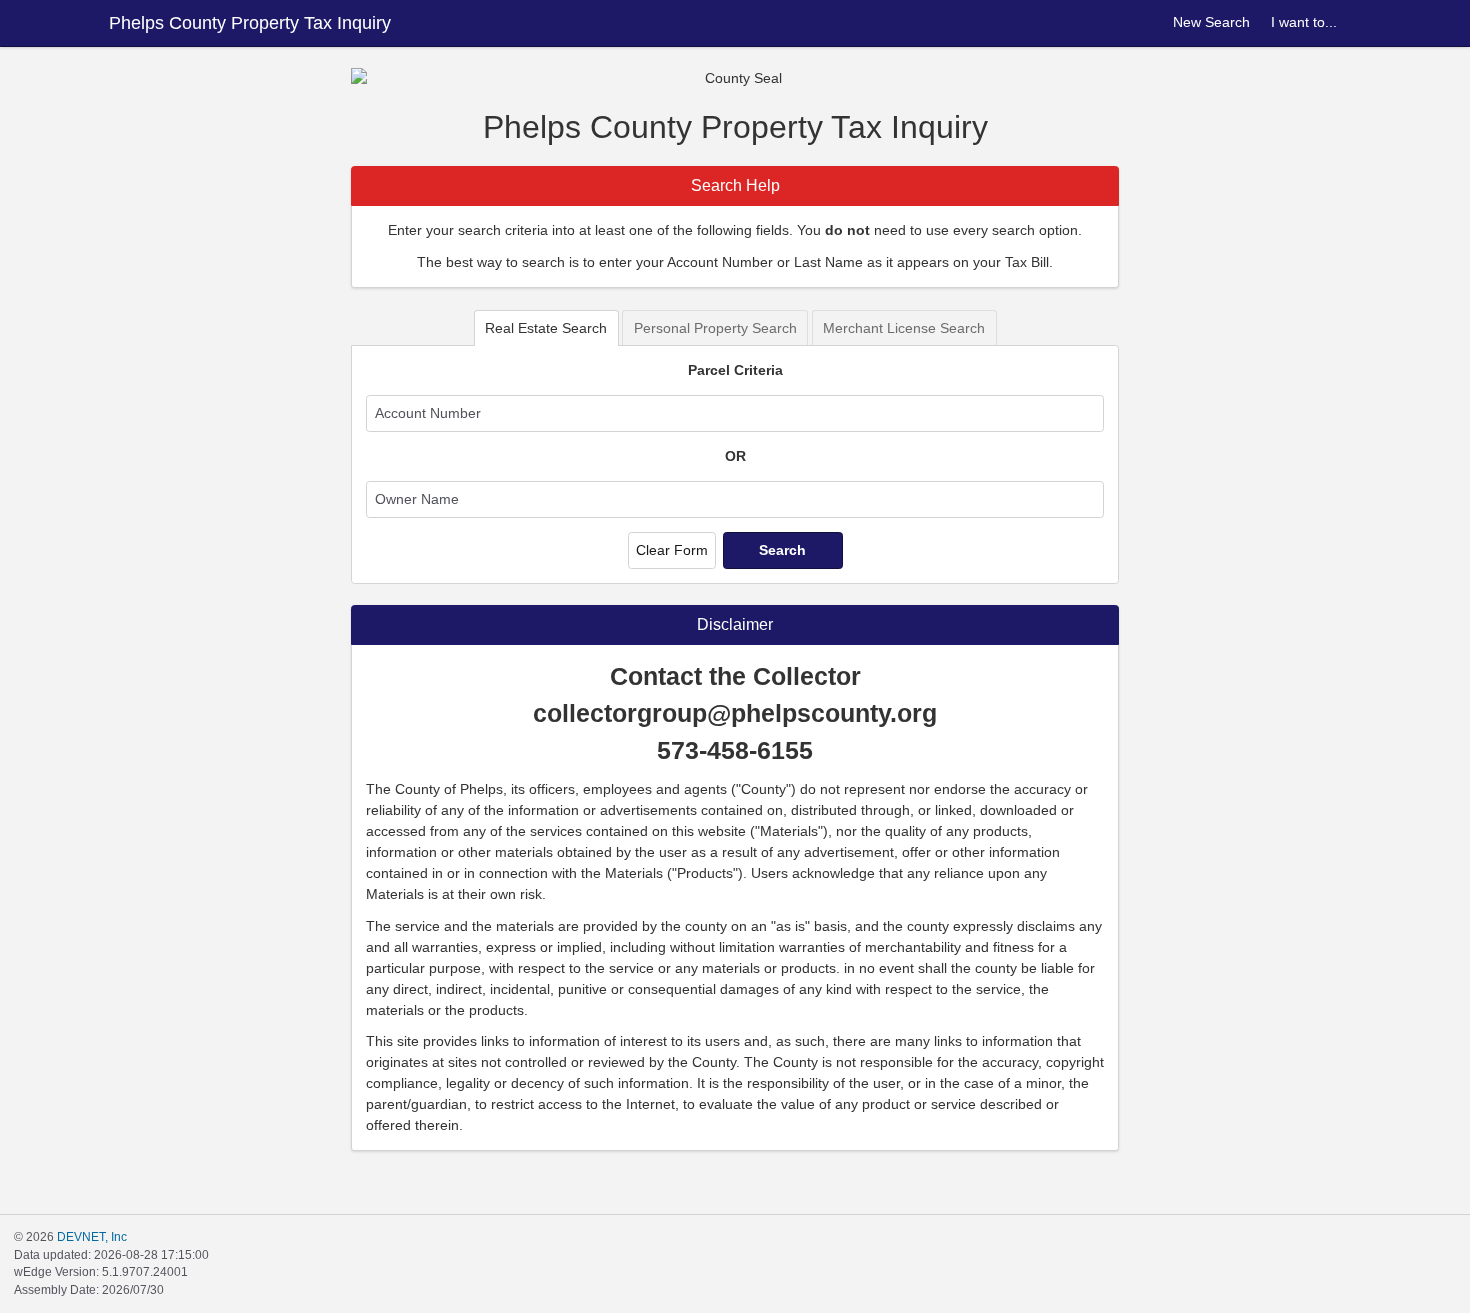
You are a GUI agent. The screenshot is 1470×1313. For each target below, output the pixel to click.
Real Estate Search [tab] (546, 328)
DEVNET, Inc (92, 1237)
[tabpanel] (735, 464)
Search (782, 550)
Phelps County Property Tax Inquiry (250, 23)
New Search (1211, 22)
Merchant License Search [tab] (904, 328)
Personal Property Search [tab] (715, 328)
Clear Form (672, 550)
